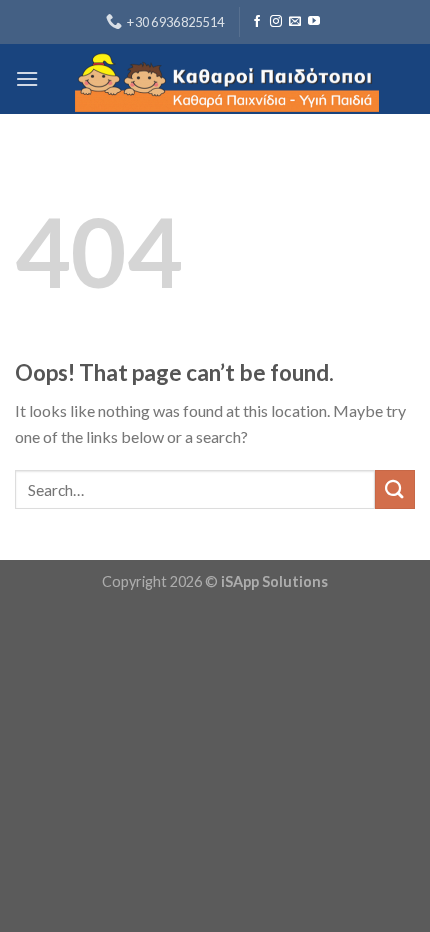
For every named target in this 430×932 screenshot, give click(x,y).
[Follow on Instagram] (276, 22)
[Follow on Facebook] (257, 22)
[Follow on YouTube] (314, 22)
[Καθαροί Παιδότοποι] (227, 79)
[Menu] (27, 78)
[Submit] (395, 489)
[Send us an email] (295, 22)
